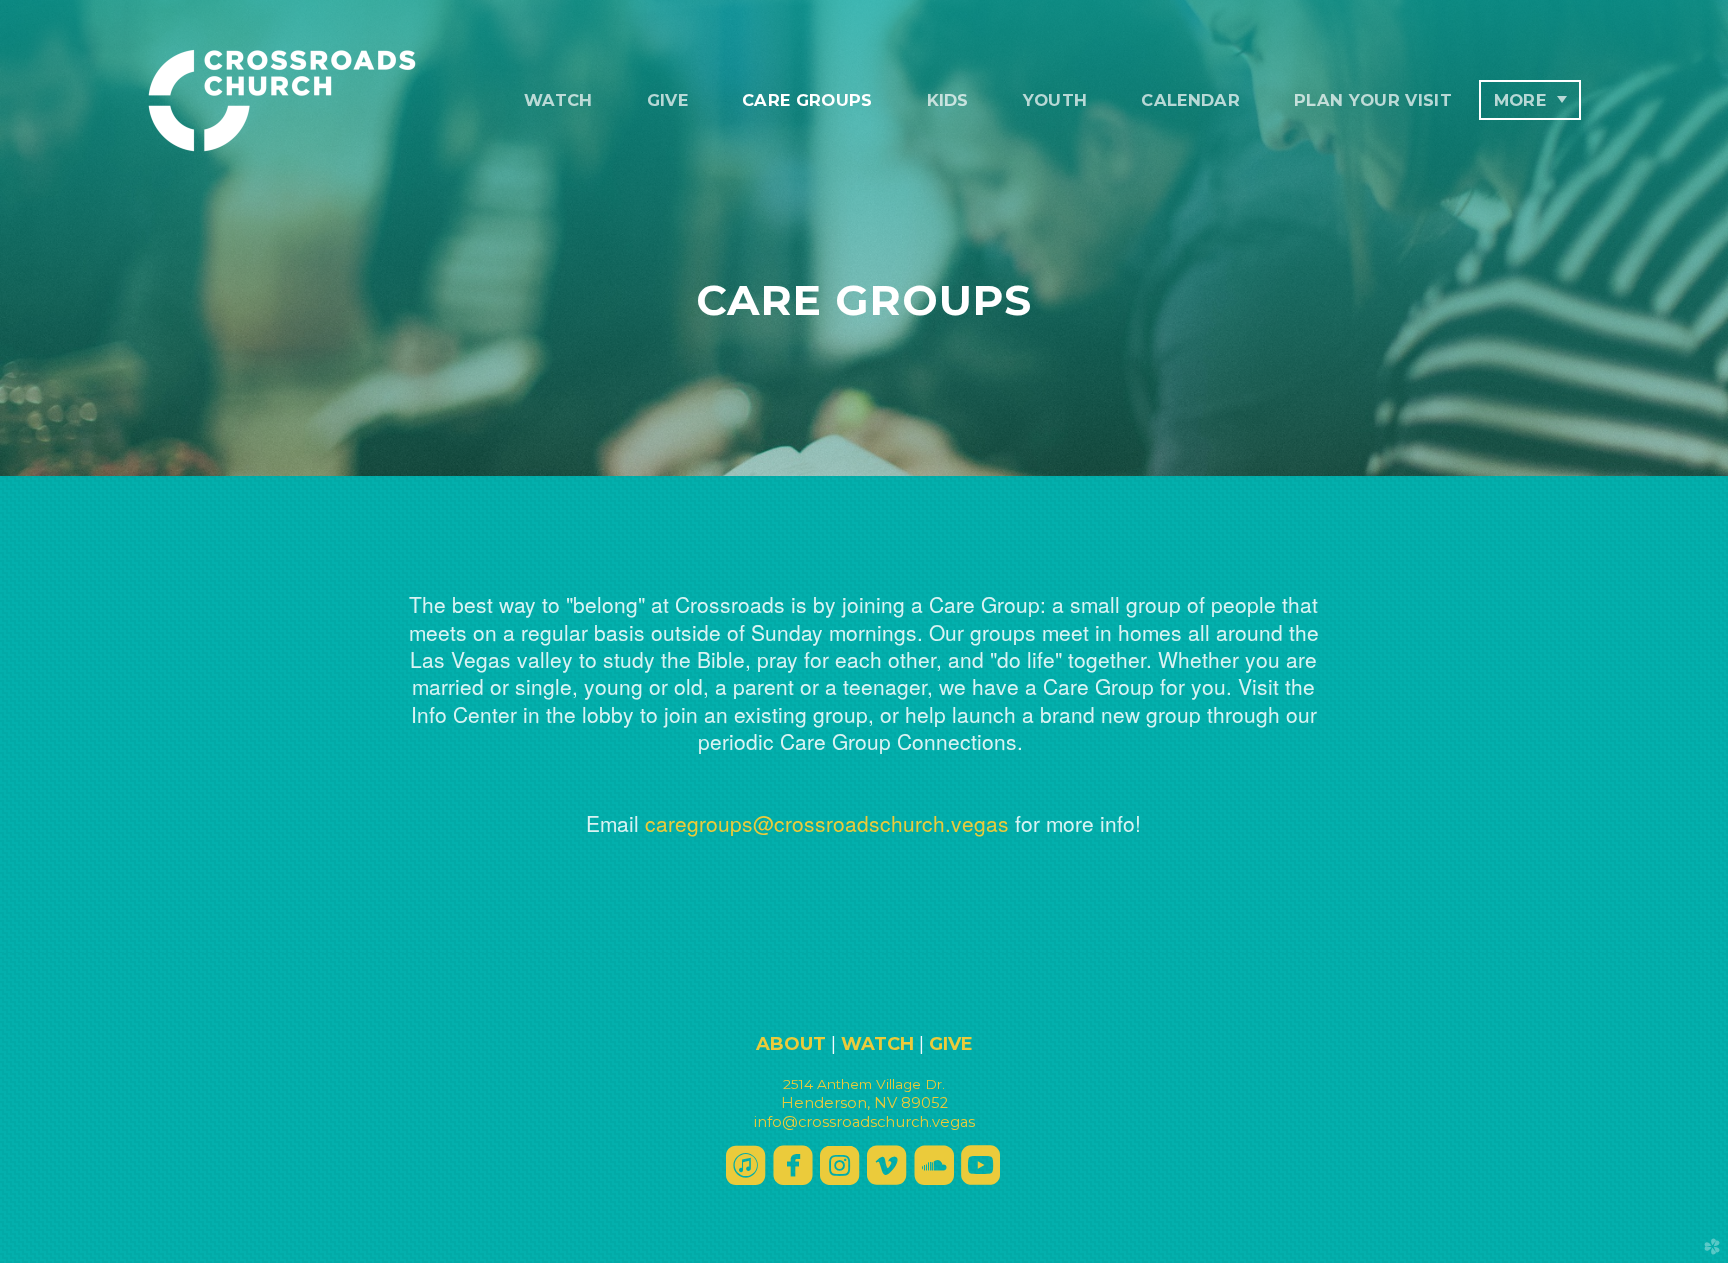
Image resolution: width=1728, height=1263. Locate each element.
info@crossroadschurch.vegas (864, 1122)
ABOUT (791, 1044)
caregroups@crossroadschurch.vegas (827, 823)
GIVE (951, 1044)
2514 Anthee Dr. (864, 1084)
